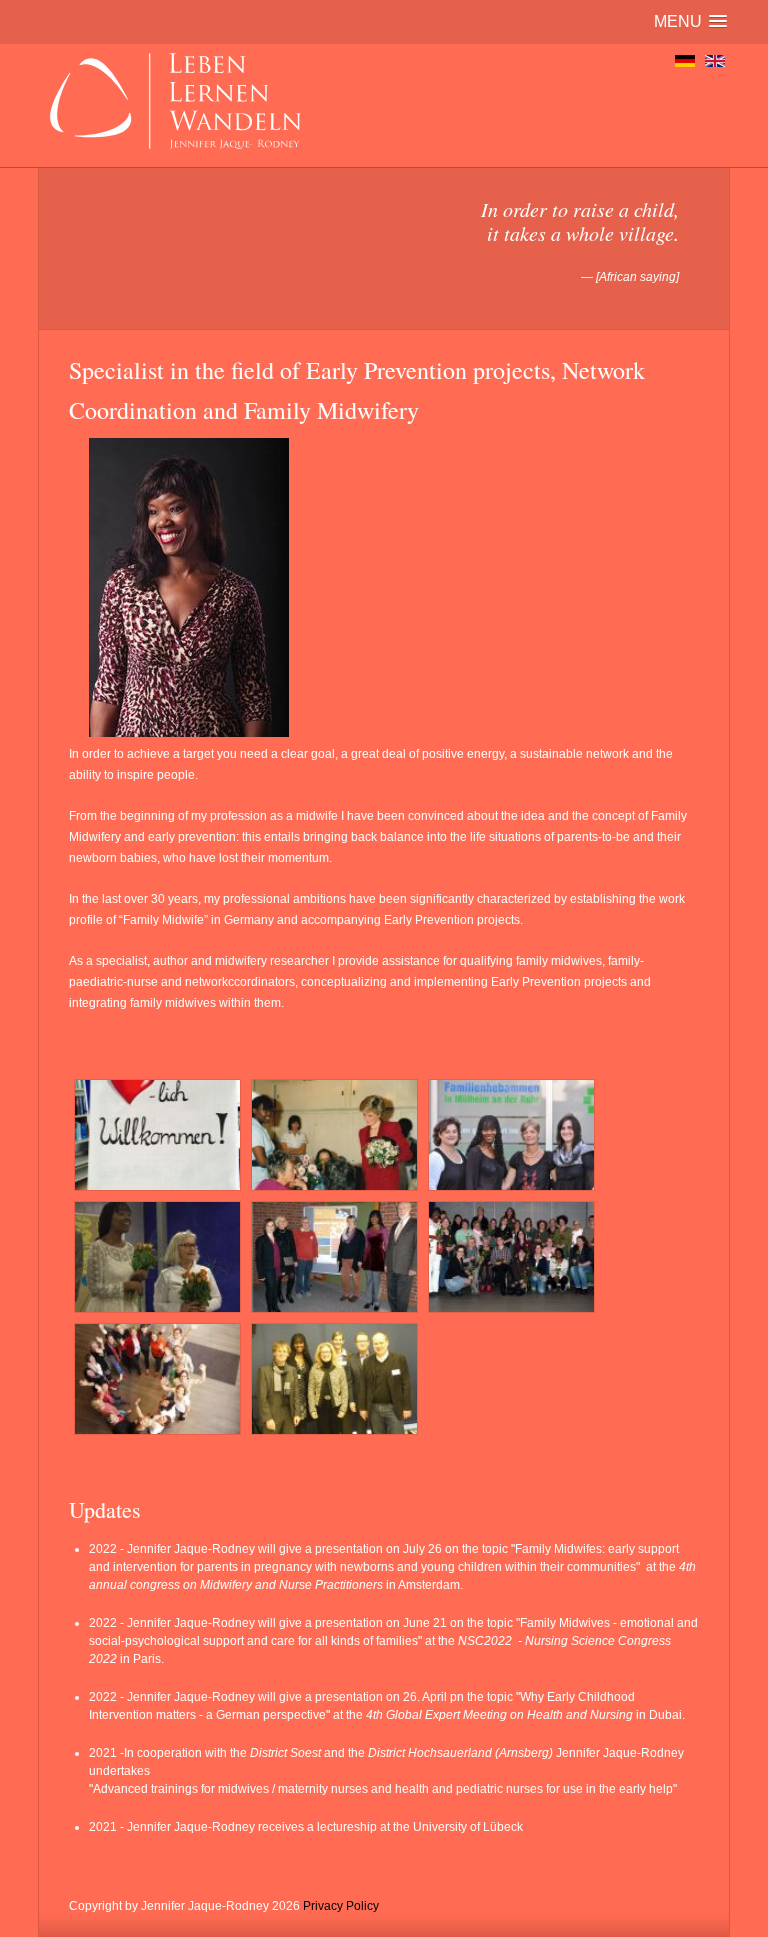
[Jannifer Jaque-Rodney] (189, 733)
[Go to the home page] (173, 156)
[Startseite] (685, 61)
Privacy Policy (341, 1906)
